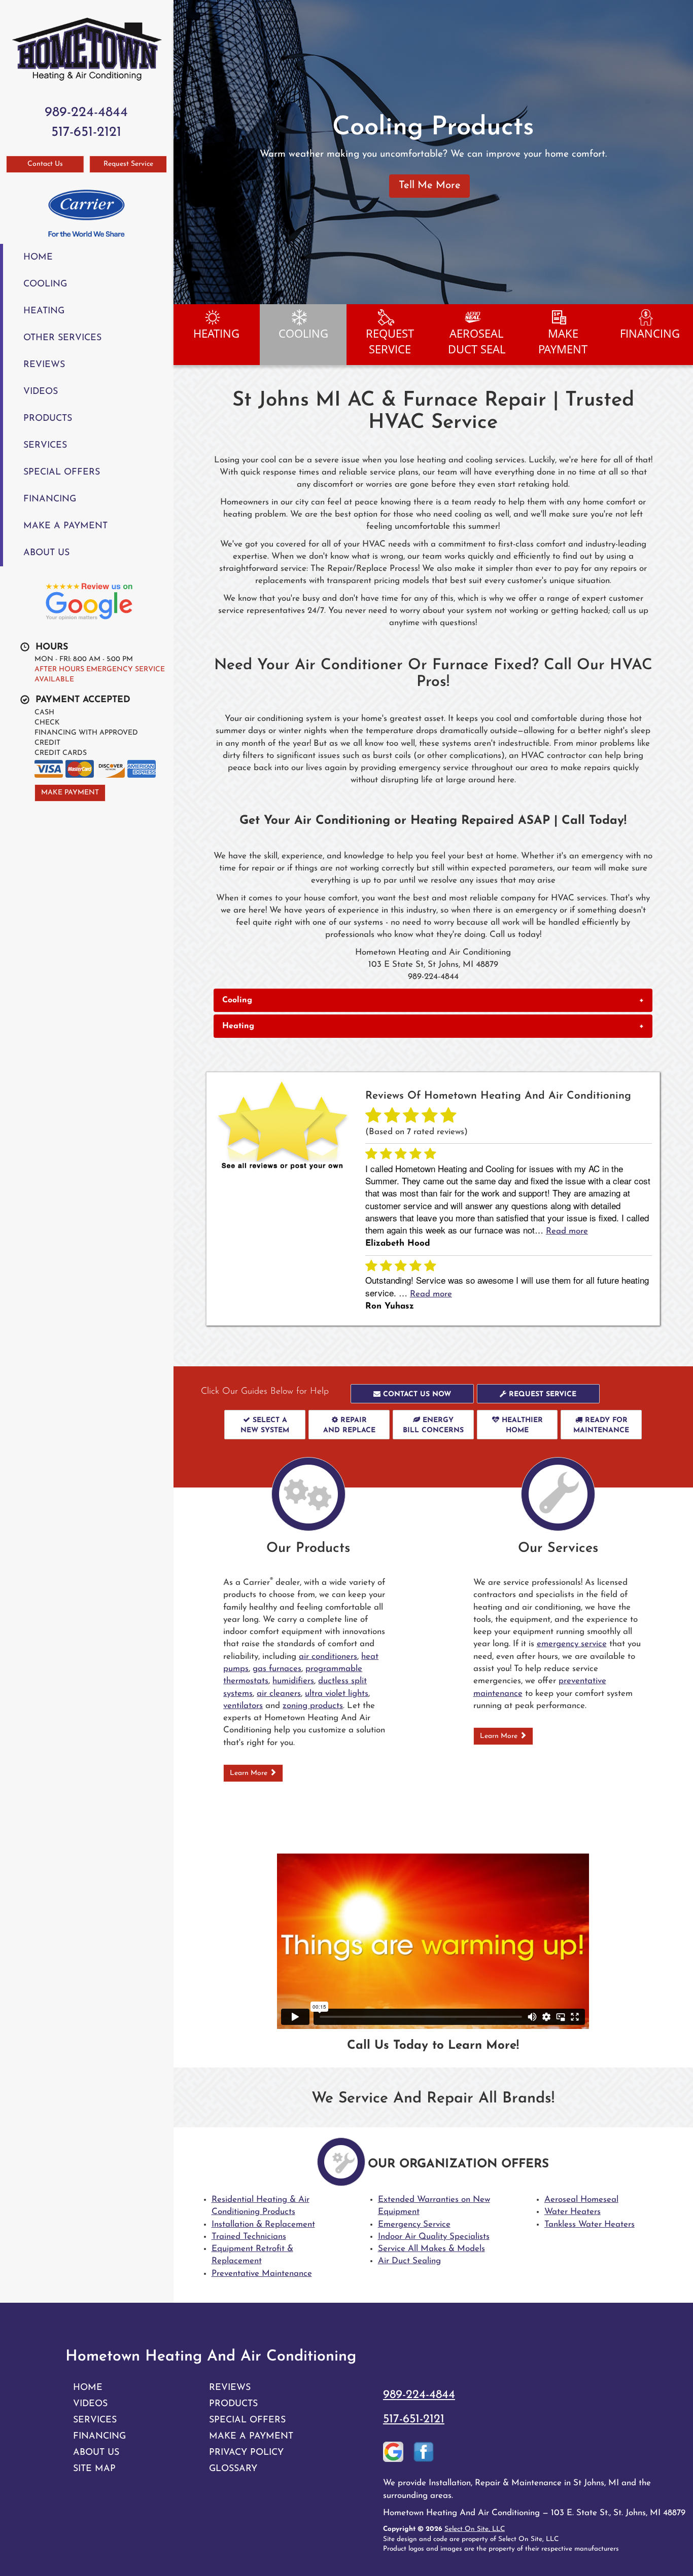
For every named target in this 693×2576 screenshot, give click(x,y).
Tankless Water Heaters (590, 2224)
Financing (50, 499)
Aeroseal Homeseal (581, 2200)
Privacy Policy (246, 2453)
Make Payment (70, 793)
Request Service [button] (128, 164)
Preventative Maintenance (262, 2274)
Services (45, 445)
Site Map (94, 2469)
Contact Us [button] (45, 164)
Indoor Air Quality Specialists (434, 2237)
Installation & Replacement (263, 2224)
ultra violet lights (337, 1694)
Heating (44, 311)
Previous (182, 152)
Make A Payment (65, 526)
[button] (433, 1000)
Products (48, 419)
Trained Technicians (249, 2237)
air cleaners (279, 1694)
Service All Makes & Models (431, 2249)
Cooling (45, 284)
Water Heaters (573, 2212)
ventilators (243, 1706)
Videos (41, 392)
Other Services (62, 338)
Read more (567, 1231)
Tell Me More (430, 186)
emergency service (572, 1644)
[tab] (433, 1000)
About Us (46, 553)
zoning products (313, 1706)
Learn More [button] (250, 1773)
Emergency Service (414, 2224)
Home (38, 257)
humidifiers (293, 1681)
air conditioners (328, 1657)
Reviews (44, 365)
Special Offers (62, 472)
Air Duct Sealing (409, 2261)
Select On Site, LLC (475, 2529)
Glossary (233, 2469)
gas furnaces (277, 1669)
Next (682, 152)
